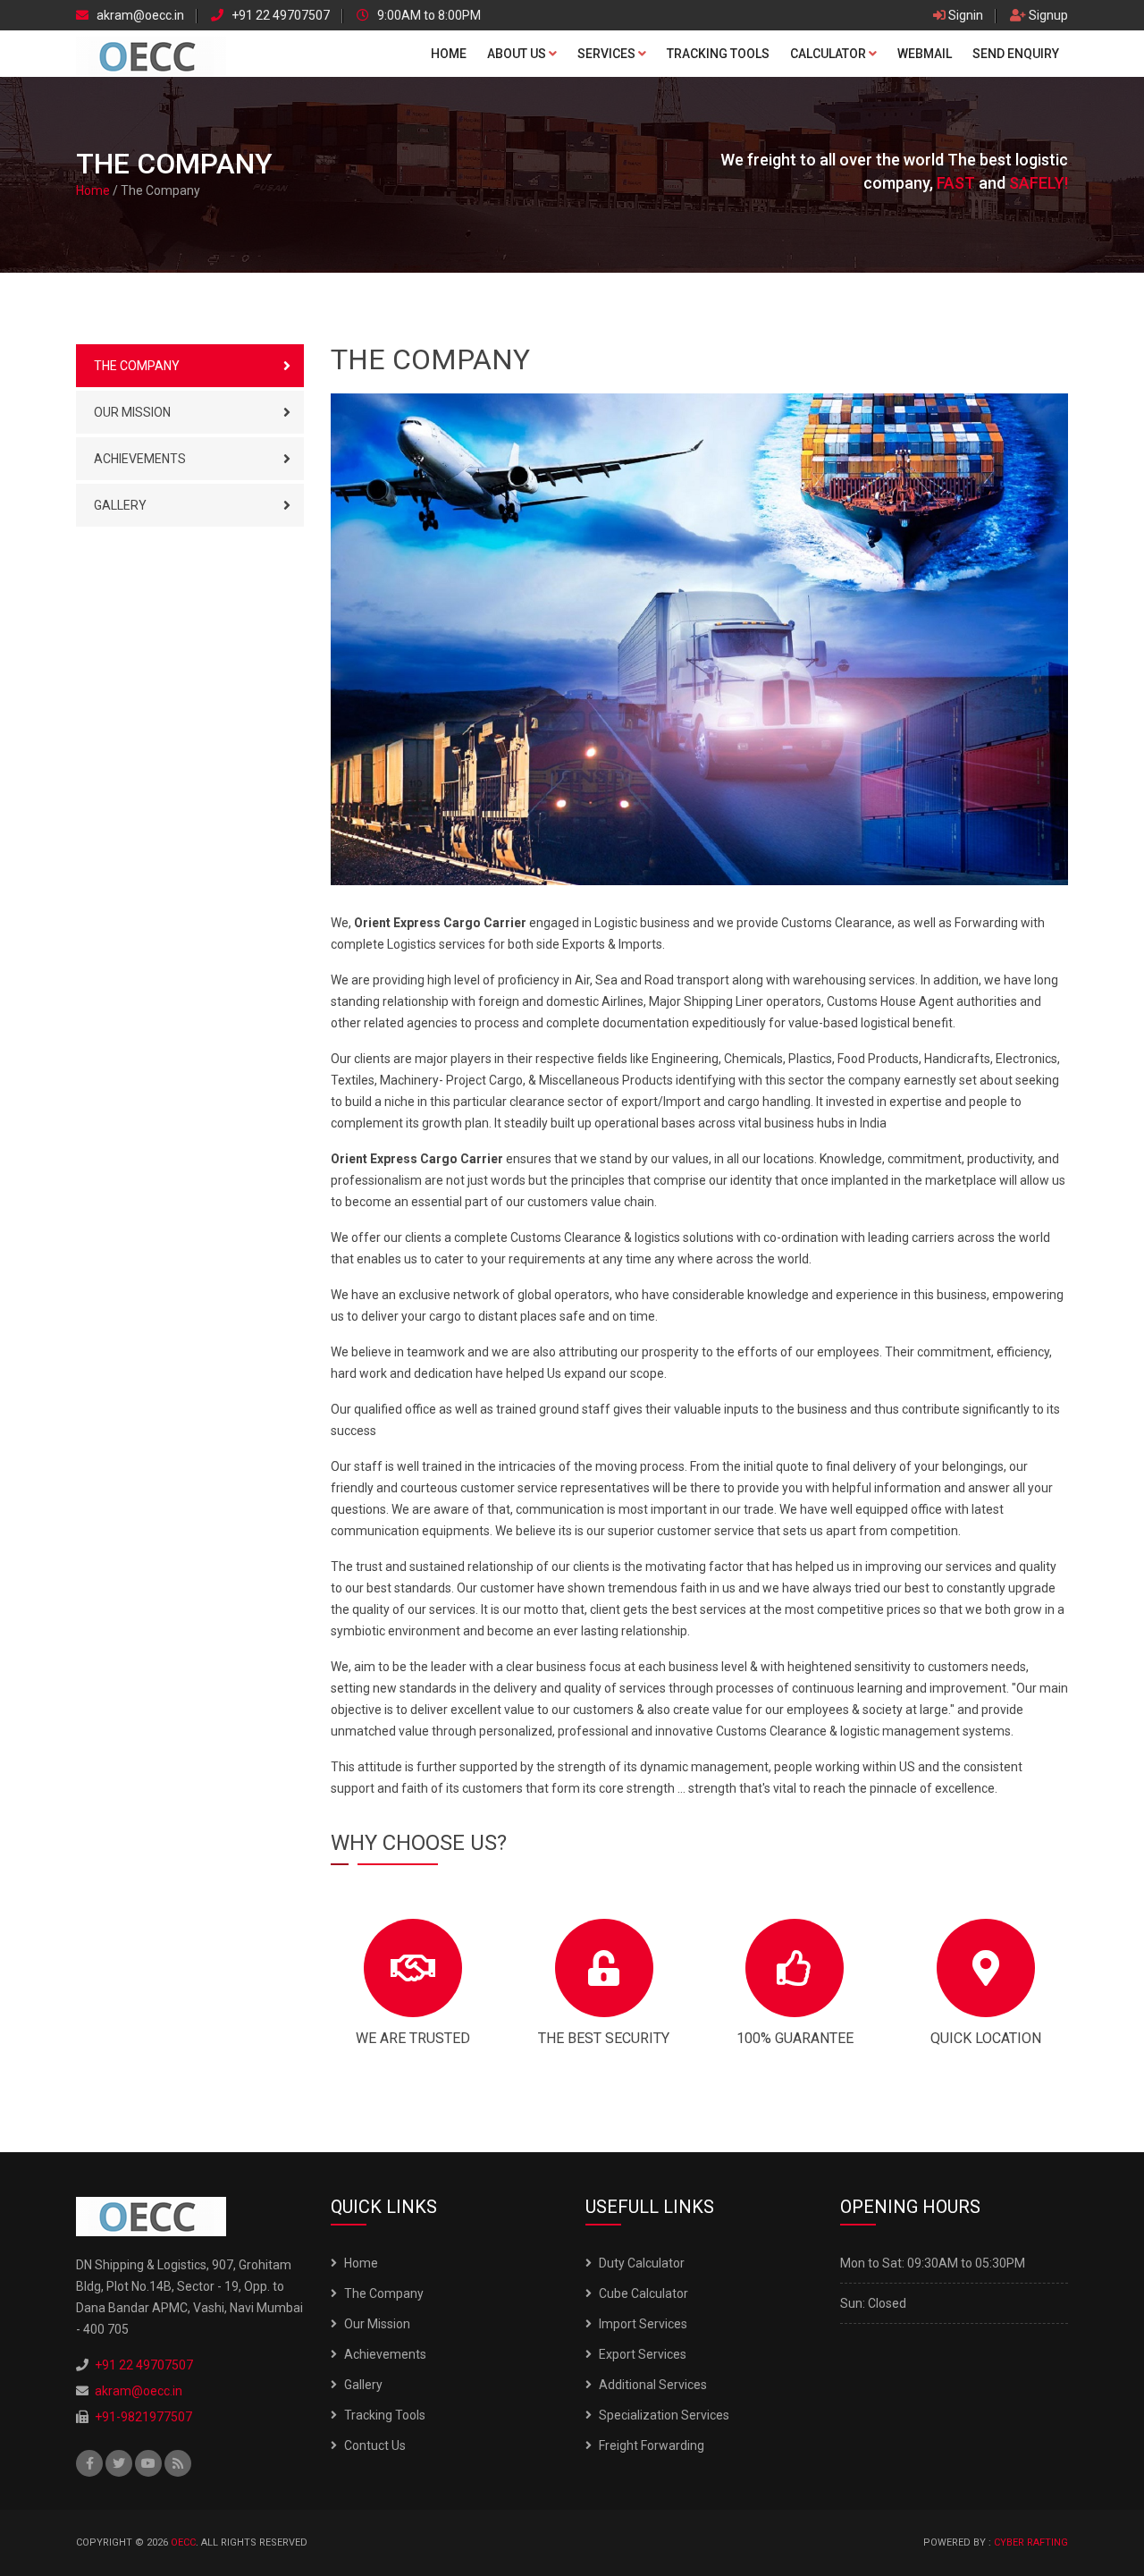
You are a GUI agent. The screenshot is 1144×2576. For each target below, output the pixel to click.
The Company (137, 366)
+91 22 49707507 (279, 16)
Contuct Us (375, 2445)
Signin (964, 16)
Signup (1047, 16)
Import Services (643, 2324)
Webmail (925, 54)
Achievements (140, 459)
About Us (518, 54)
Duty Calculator (642, 2263)
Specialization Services (664, 2415)
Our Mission (132, 412)
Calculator (829, 54)
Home (449, 54)
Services (608, 54)
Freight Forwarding (652, 2445)
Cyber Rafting (1031, 2542)
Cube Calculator (643, 2293)
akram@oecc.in (139, 16)
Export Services (643, 2354)
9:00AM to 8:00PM (428, 16)
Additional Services (653, 2385)
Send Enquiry (1016, 54)
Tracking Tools (718, 54)
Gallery (120, 505)
